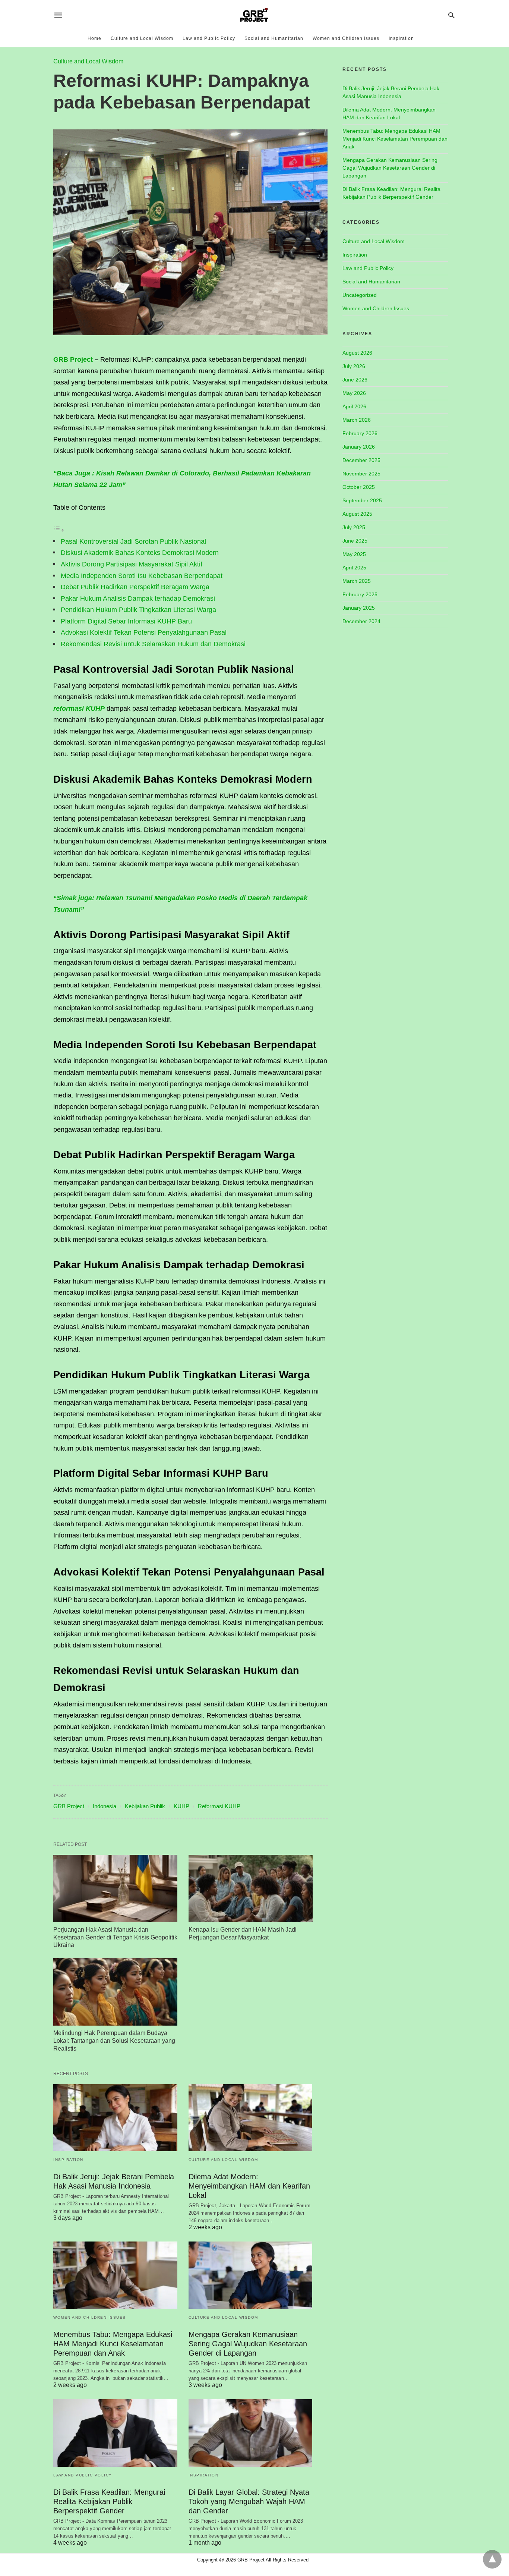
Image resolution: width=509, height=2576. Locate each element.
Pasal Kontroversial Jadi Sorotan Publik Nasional (133, 541)
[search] (451, 15)
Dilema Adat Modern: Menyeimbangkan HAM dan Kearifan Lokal (249, 2186)
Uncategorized (360, 295)
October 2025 (359, 487)
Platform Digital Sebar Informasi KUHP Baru (126, 621)
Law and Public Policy (209, 38)
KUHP (181, 1806)
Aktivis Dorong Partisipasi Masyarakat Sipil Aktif (132, 564)
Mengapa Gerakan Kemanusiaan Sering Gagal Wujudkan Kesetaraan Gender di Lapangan (248, 2344)
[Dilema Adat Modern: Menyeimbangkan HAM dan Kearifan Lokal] (251, 2118)
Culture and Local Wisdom (142, 38)
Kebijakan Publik (145, 1806)
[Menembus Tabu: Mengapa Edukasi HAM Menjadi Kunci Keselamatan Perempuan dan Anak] (115, 2275)
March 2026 (357, 420)
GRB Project (73, 359)
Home (94, 38)
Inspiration (401, 38)
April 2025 (354, 568)
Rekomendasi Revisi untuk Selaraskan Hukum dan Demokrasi (153, 644)
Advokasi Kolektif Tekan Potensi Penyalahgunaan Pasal (144, 632)
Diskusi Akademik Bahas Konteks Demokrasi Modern (140, 553)
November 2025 (361, 474)
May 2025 (354, 554)
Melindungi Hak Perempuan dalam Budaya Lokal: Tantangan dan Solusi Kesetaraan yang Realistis (114, 2041)
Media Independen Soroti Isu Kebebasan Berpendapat (142, 576)
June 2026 (355, 380)
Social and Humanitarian (274, 38)
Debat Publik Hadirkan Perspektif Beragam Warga (135, 587)
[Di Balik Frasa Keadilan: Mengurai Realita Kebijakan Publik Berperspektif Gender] (115, 2433)
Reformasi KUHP (219, 1806)
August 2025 (357, 514)
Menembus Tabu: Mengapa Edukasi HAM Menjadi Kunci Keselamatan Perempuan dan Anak (113, 2344)
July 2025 (354, 527)
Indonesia (105, 1806)
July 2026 (354, 366)
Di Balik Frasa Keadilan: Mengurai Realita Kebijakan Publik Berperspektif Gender (109, 2501)
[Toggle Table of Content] (59, 530)
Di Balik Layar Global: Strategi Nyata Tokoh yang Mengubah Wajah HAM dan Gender (249, 2501)
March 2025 (357, 581)
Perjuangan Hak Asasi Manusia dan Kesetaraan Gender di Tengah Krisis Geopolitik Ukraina (115, 1937)
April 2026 (354, 406)
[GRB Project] (254, 15)
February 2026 (360, 433)
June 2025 (355, 541)
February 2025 (360, 594)
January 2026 (359, 447)
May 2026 (354, 393)
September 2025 (362, 500)
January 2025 (359, 608)
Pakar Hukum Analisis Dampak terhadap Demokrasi (138, 599)
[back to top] (492, 2559)
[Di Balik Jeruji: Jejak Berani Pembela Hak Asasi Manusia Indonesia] (115, 2118)
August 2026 (357, 353)
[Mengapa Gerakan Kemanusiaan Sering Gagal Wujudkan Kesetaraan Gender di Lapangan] (251, 2275)
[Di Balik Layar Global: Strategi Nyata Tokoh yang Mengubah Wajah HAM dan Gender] (251, 2433)
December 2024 (361, 621)
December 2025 (361, 460)
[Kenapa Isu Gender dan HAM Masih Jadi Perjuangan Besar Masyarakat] (251, 1889)
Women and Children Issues (346, 38)
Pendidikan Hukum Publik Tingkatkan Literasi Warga (138, 610)
